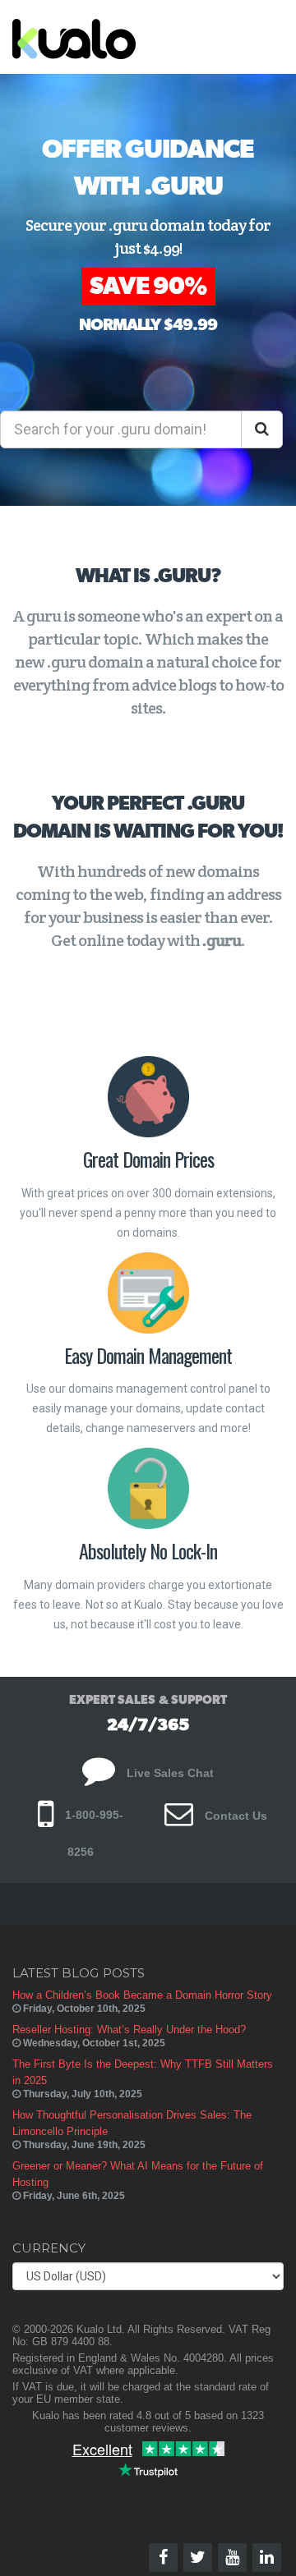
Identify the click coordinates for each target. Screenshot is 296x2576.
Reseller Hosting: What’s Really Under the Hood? (129, 2030)
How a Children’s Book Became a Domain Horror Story (142, 1995)
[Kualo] (118, 37)
